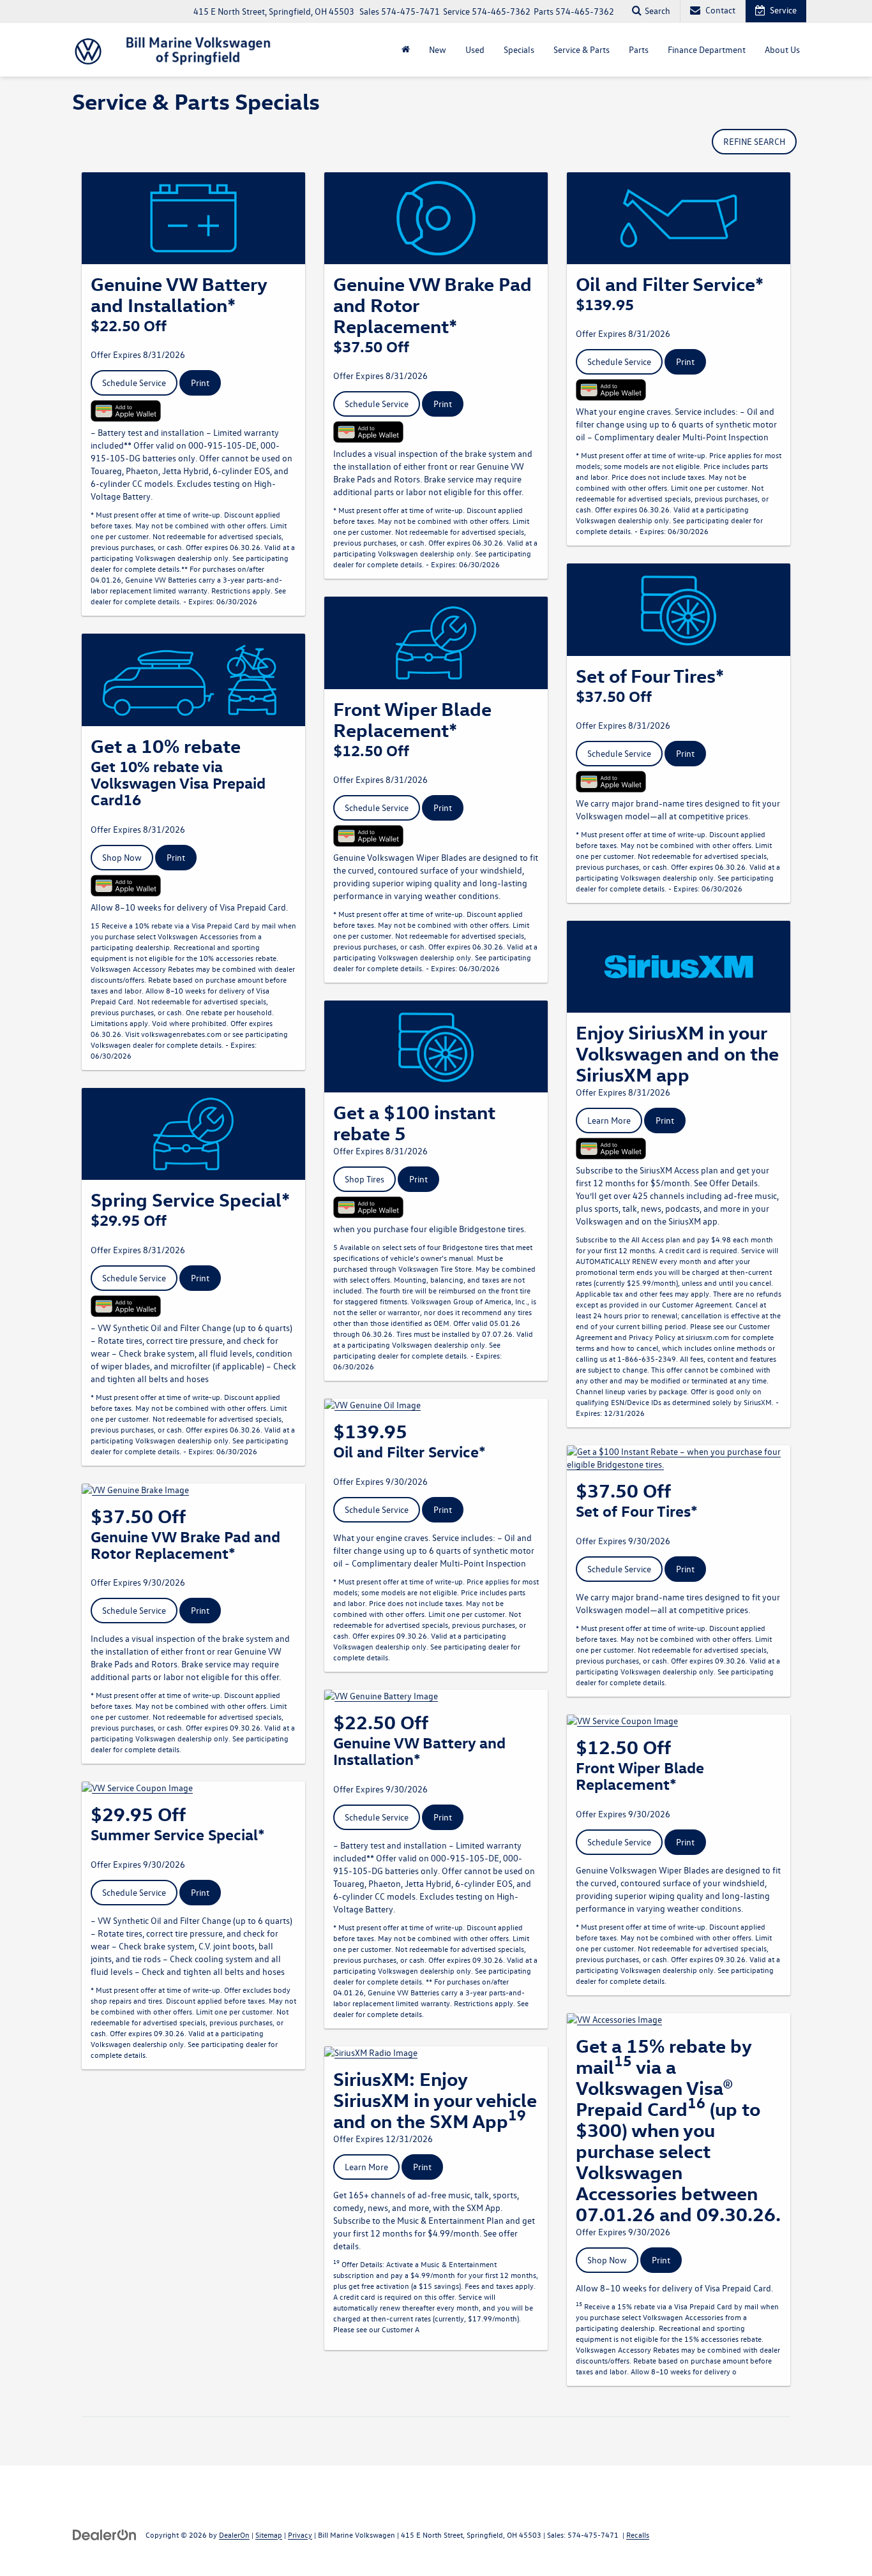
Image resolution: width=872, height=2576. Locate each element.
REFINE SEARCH (754, 141)
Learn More (366, 2167)
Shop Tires (365, 1179)
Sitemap (269, 2535)
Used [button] (475, 49)
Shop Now (122, 857)
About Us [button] (782, 49)
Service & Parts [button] (582, 49)
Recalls (638, 2535)
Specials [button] (519, 49)
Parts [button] (639, 49)
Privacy (300, 2535)
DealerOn (234, 2535)
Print (200, 383)
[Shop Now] (193, 680)
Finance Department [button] (707, 49)
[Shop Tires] (436, 1046)
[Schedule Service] (193, 218)
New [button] (438, 49)
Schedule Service (134, 383)
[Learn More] (436, 2053)
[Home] (406, 50)
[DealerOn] (105, 2534)
